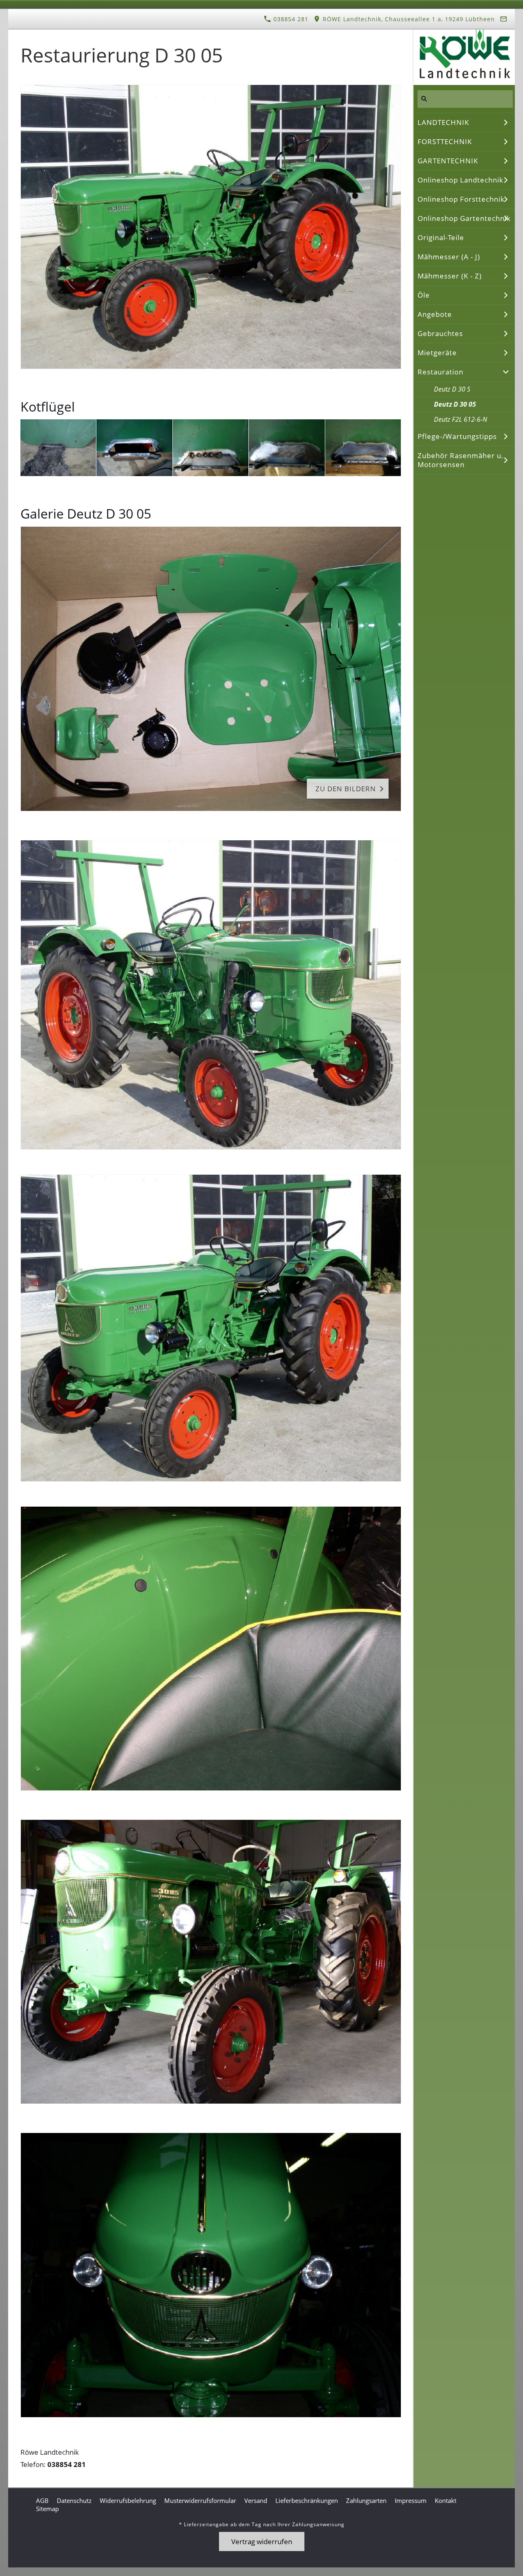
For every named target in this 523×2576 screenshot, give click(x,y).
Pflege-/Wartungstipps (457, 436)
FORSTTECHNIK (445, 141)
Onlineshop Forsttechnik (461, 199)
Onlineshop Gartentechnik (464, 218)
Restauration (440, 372)
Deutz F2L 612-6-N (460, 419)
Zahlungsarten (366, 2500)
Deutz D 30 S (452, 389)
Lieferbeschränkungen (307, 2500)
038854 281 (290, 19)
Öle (424, 295)
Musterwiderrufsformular (200, 2500)
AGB (42, 2500)
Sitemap (47, 2509)
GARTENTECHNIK (448, 161)
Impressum (411, 2500)
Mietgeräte (437, 353)
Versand (256, 2500)
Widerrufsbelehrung (128, 2500)
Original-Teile (441, 237)
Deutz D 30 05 (455, 404)
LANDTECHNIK (443, 122)
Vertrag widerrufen (262, 2541)
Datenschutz (74, 2500)
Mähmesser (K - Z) (450, 276)
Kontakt (446, 2500)
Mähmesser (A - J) (449, 257)
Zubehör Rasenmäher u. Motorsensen (461, 460)
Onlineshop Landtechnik (460, 180)
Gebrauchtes (440, 333)
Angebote (435, 314)
